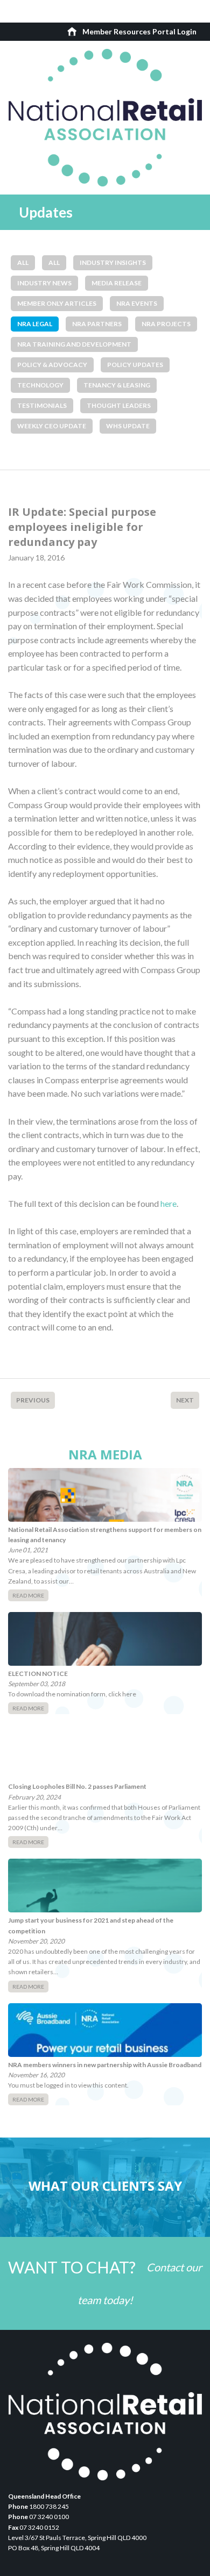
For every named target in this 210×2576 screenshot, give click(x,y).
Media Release (117, 283)
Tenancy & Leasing (117, 385)
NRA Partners (97, 324)
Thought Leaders (119, 405)
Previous (33, 1400)
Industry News (44, 283)
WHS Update (128, 426)
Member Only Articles (57, 303)
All (23, 262)
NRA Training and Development (74, 344)
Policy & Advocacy (52, 365)
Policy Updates (135, 365)
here (169, 1203)
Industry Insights (113, 262)
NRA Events (137, 303)
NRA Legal (35, 324)
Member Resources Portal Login (139, 31)
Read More (28, 1595)
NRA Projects (166, 324)
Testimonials (42, 405)
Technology (40, 385)
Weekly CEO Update (52, 426)
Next (185, 1400)
